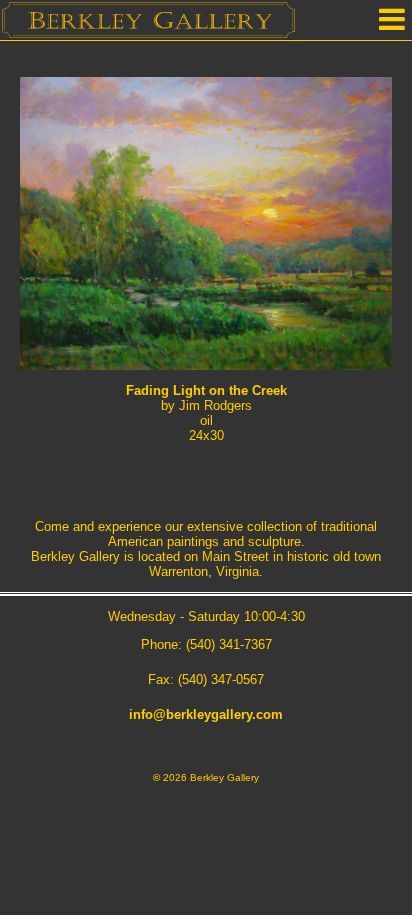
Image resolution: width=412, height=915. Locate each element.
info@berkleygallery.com (206, 714)
